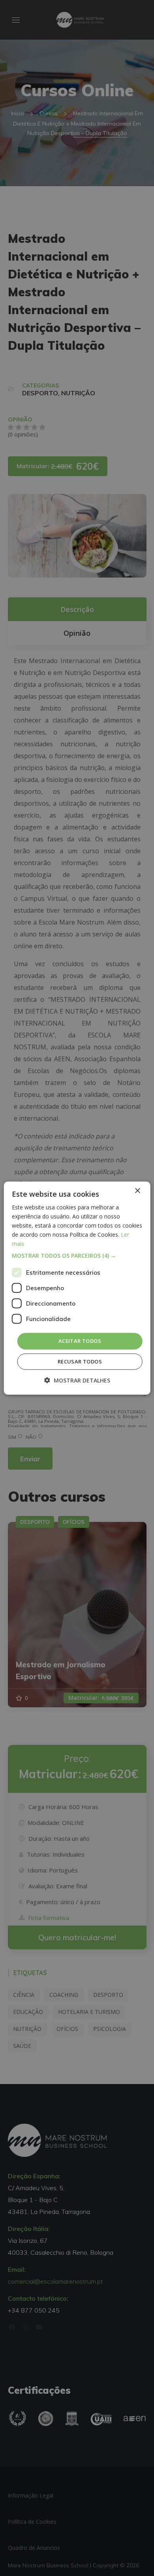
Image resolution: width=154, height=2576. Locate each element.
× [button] (137, 1191)
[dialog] (77, 1288)
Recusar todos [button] (80, 1361)
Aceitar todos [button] (80, 1341)
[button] (77, 1256)
